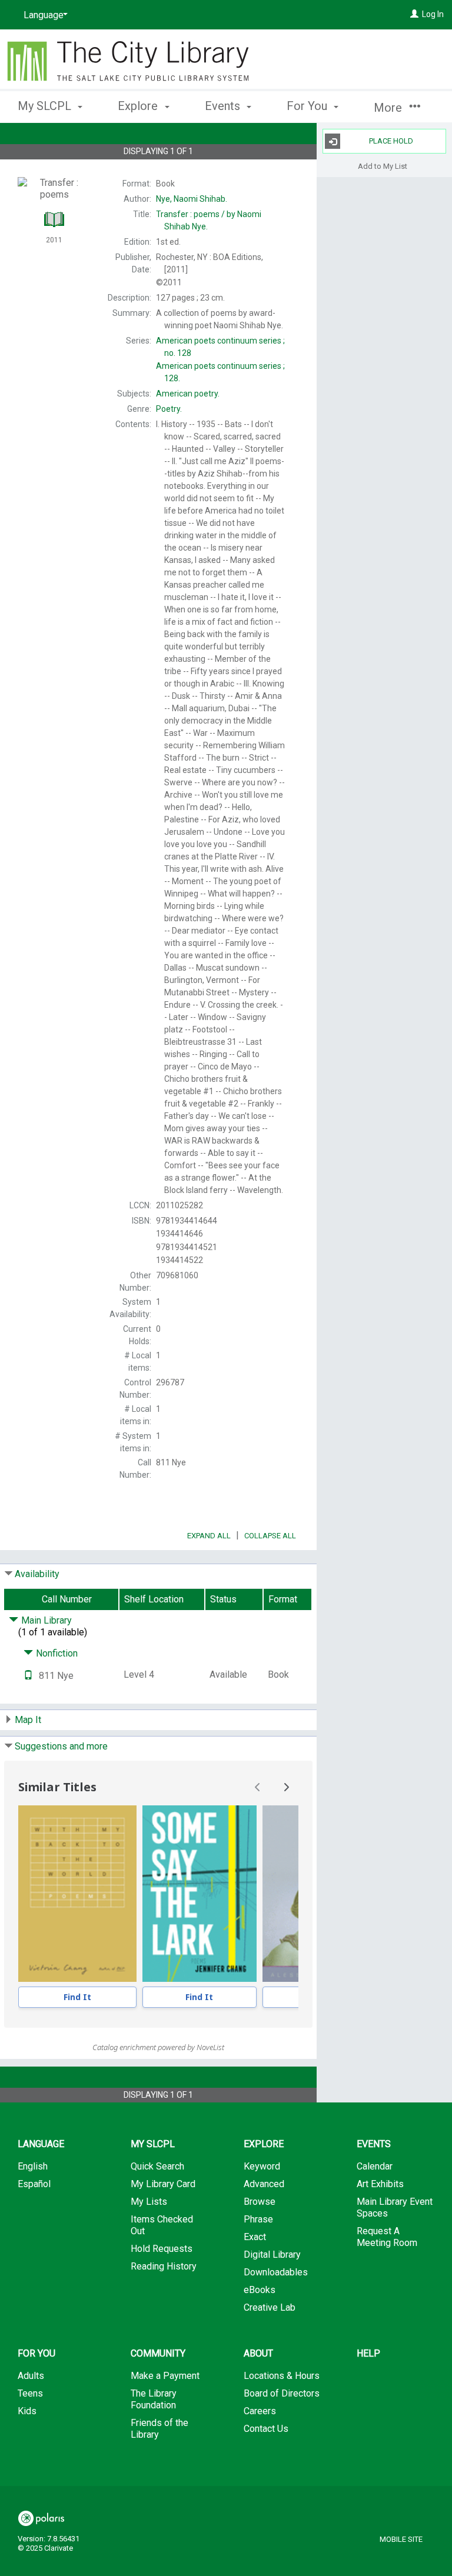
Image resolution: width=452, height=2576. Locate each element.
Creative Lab (270, 2307)
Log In (433, 14)
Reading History (164, 2266)
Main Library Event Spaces (395, 2207)
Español (34, 2184)
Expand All (209, 1536)
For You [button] (308, 106)
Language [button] (41, 2144)
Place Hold (391, 141)
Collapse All (270, 1536)
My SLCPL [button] (46, 106)
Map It (28, 1720)
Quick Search (157, 2166)
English (33, 2166)
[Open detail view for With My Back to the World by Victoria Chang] (77, 1894)
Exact (255, 2237)
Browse (260, 2202)
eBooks (260, 2290)
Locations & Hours (282, 2376)
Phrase (258, 2219)
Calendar (375, 2166)
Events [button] (224, 106)
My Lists (149, 2202)
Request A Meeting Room (387, 2237)
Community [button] (158, 2353)
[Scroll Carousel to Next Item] (286, 1787)
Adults (31, 2376)
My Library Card (163, 2184)
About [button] (258, 2353)
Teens (30, 2393)
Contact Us (266, 2429)
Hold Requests (162, 2249)
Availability (37, 1574)
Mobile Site (401, 2539)
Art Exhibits (380, 2184)
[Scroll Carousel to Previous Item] (258, 1787)
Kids (27, 2411)
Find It (77, 1997)
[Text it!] (28, 1676)
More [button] (389, 108)
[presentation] (77, 1894)
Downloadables (276, 2272)
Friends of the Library (159, 2429)
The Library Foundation (154, 2399)
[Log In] (414, 14)
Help (368, 2353)
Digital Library (272, 2255)
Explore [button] (139, 106)
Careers (260, 2411)
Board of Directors (282, 2393)
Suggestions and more (61, 1746)
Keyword (262, 2166)
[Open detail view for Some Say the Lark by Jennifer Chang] (200, 1894)
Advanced (264, 2184)
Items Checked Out (162, 2225)
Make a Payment (165, 2376)
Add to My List (383, 166)
